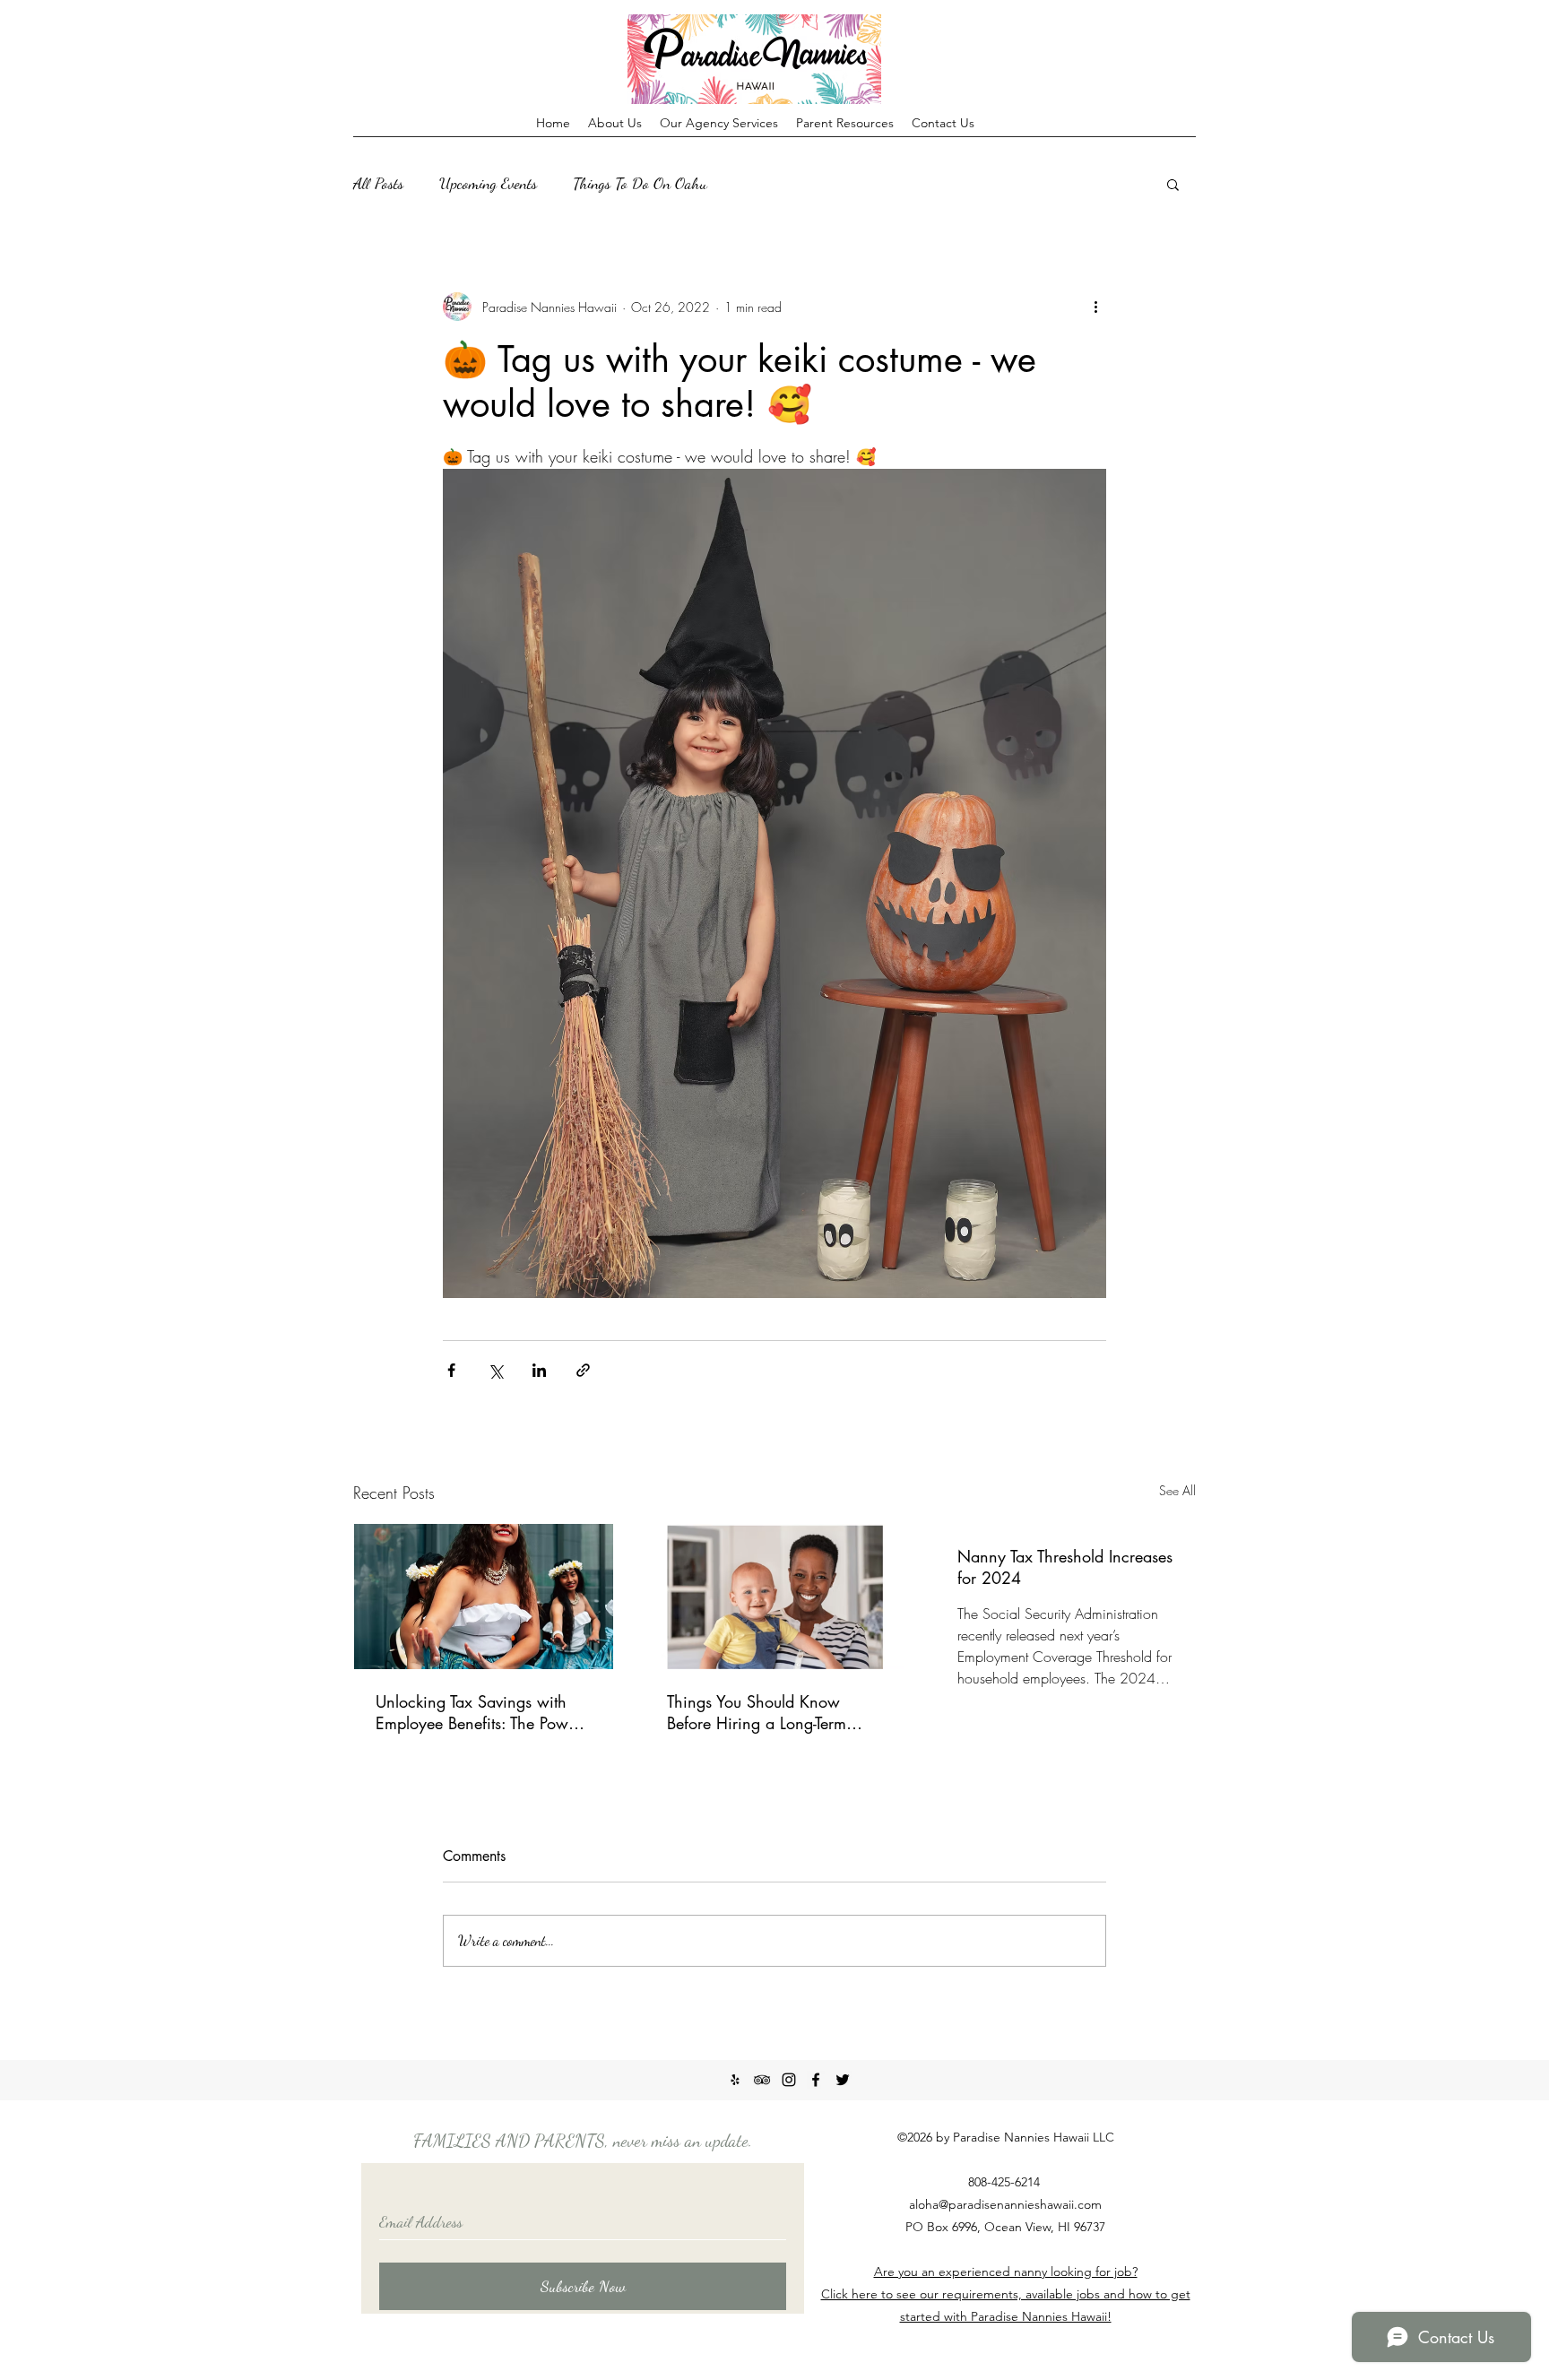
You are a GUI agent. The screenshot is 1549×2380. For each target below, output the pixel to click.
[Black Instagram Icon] (789, 2080)
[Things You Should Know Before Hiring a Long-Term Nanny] (775, 1597)
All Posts (378, 183)
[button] (1173, 184)
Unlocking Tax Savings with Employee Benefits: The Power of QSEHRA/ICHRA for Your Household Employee (479, 1712)
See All (1177, 1490)
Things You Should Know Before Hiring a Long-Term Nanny (757, 1712)
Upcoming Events (488, 183)
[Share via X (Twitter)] (495, 1370)
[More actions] (1095, 307)
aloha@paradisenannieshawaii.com (1005, 2204)
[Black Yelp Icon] (735, 2080)
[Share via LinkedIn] (539, 1370)
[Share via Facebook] (451, 1370)
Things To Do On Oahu (640, 183)
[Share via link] (583, 1370)
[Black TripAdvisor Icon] (762, 2080)
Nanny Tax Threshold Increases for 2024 (1065, 1567)
